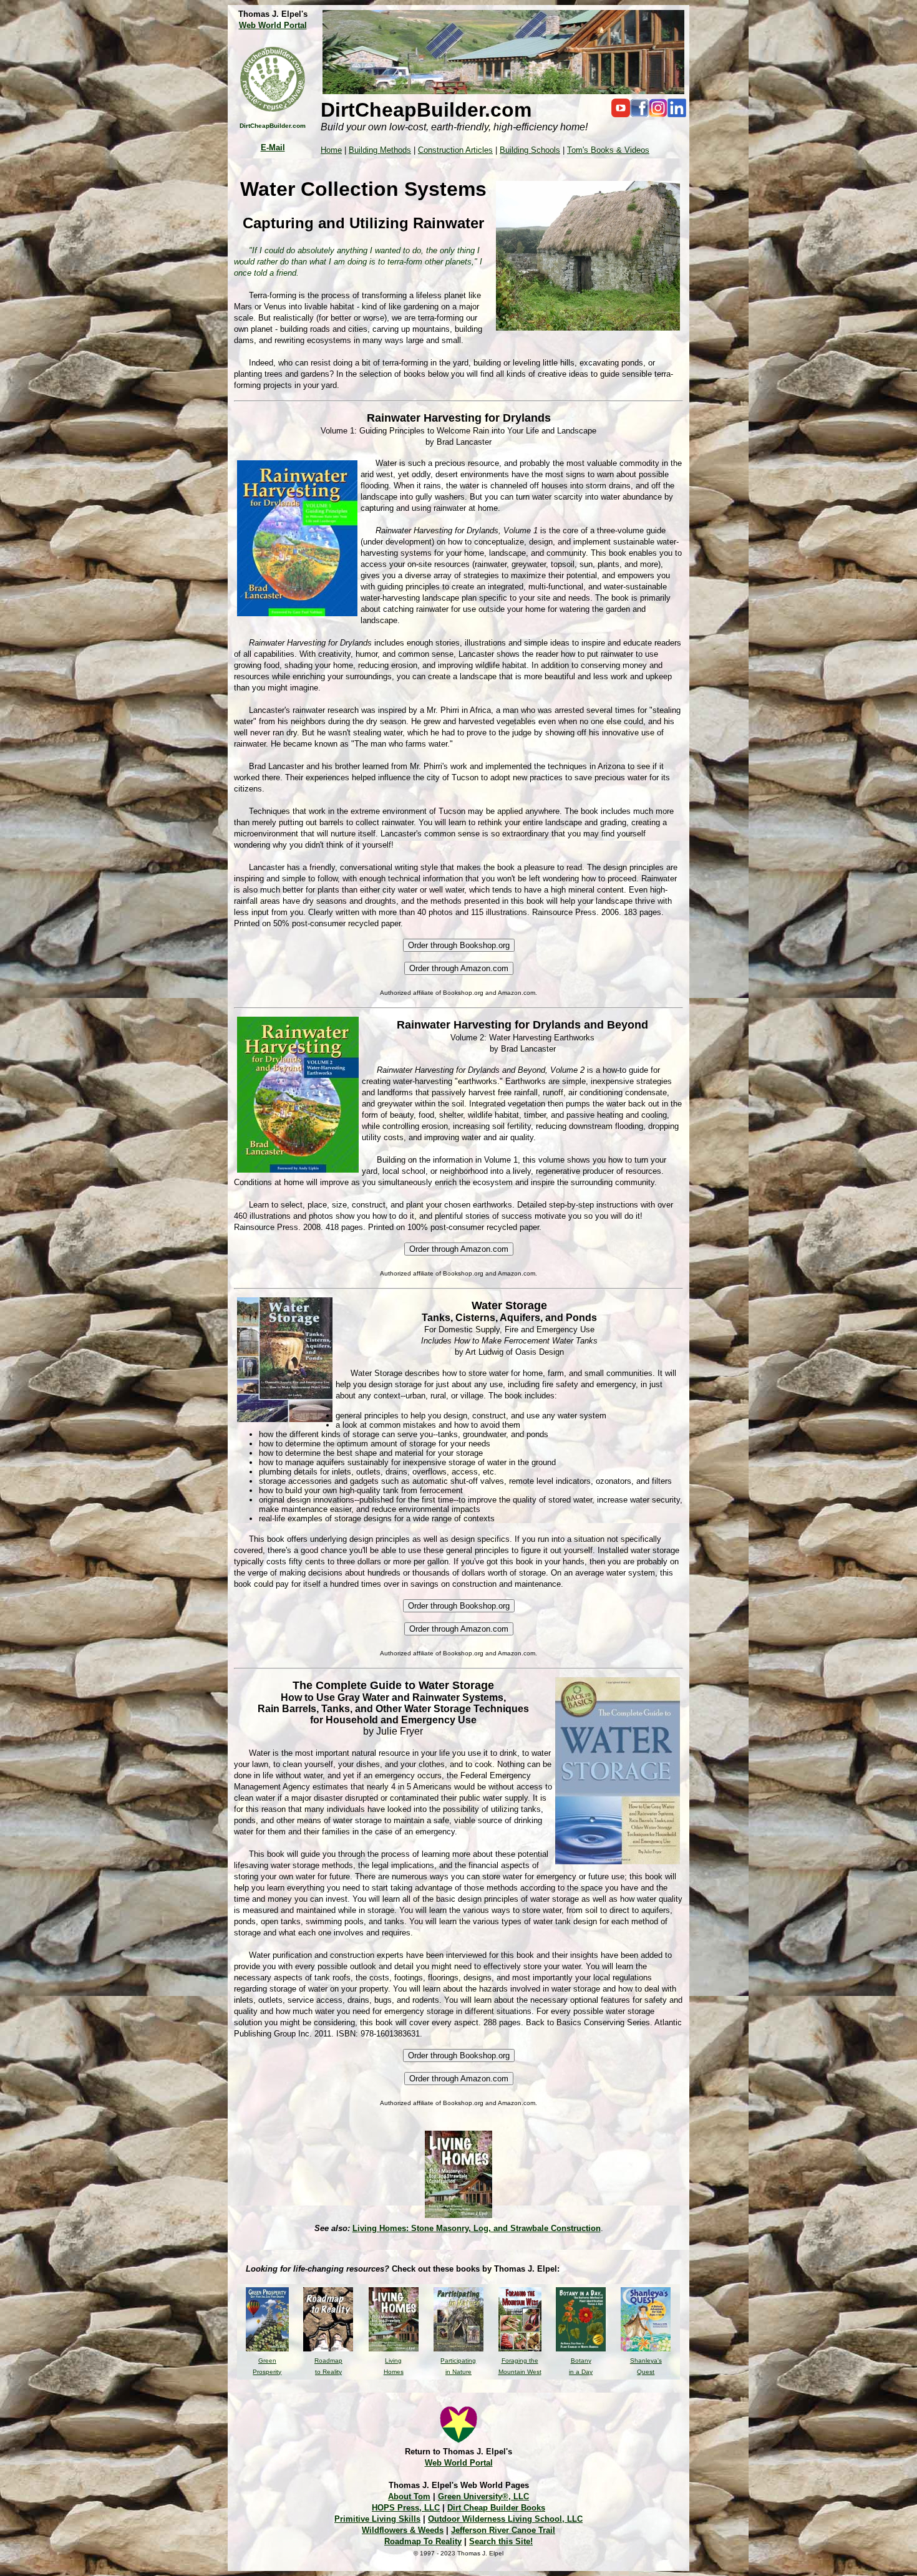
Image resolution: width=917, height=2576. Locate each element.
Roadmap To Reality (423, 2541)
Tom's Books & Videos (608, 150)
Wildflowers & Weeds (403, 2530)
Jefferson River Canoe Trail (503, 2530)
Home (331, 150)
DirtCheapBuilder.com (273, 126)
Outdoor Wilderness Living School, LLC (505, 2519)
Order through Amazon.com (459, 968)
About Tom (409, 2496)
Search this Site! (501, 2541)
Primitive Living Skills (377, 2519)
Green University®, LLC (483, 2496)
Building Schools (530, 150)
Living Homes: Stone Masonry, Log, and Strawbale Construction (477, 2228)
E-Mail (273, 148)
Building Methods (380, 150)
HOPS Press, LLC (406, 2508)
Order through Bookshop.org (459, 945)
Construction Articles (455, 150)
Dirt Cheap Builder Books (496, 2508)
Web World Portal (273, 25)
